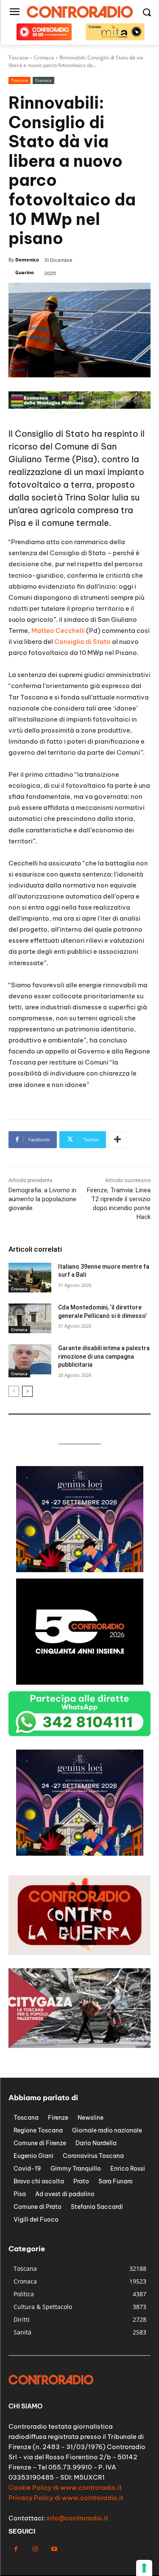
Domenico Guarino (27, 266)
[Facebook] (16, 2549)
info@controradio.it (77, 2518)
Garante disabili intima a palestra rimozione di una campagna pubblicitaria (104, 1356)
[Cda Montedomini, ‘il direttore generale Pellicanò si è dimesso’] (30, 1318)
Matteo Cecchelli (58, 631)
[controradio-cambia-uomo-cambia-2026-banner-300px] (80, 1853)
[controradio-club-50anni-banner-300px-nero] (80, 1682)
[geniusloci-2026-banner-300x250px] (80, 1570)
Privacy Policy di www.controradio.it (66, 2498)
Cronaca (43, 80)
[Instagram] (35, 2549)
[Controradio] (79, 12)
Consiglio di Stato (82, 642)
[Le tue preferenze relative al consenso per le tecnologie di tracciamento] (144, 2568)
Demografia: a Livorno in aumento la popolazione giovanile (42, 1199)
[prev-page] (14, 1391)
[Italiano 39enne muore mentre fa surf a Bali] (30, 1278)
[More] (117, 1140)
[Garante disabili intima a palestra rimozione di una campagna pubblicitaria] (30, 1359)
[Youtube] (54, 2549)
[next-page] (27, 1391)
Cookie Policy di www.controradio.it (65, 2488)
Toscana (20, 80)
